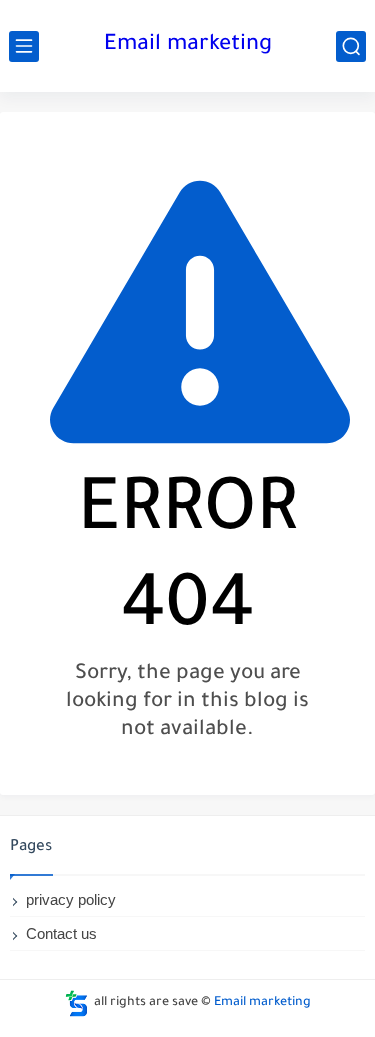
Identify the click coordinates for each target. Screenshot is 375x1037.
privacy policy (71, 899)
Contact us (61, 933)
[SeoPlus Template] (77, 1003)
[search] (351, 46)
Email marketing (188, 46)
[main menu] (24, 46)
